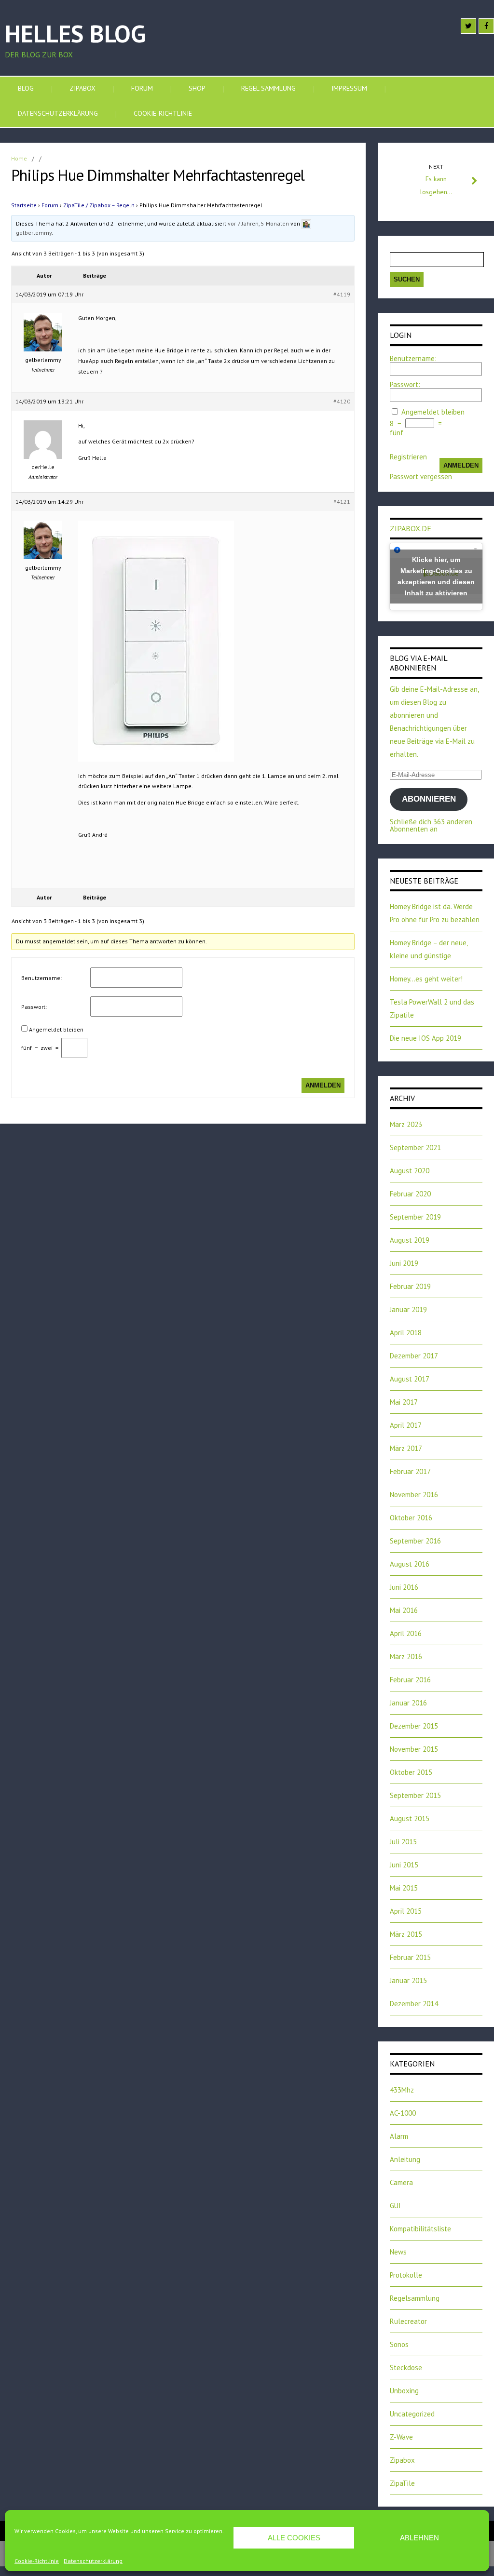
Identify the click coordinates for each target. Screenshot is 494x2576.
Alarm (399, 2136)
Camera (401, 2182)
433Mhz (402, 2090)
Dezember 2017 (414, 1356)
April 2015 (406, 1911)
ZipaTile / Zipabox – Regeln (99, 205)
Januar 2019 (408, 1309)
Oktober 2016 (411, 1518)
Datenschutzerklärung (93, 2561)
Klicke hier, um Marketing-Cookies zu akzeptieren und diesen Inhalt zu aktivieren (436, 576)
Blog (26, 88)
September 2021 (415, 1147)
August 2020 (410, 1171)
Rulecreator (408, 2321)
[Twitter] (468, 26)
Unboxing (404, 2391)
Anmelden (323, 1085)
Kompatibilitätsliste (420, 2229)
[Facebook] (486, 26)
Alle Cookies (294, 2538)
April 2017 (406, 1425)
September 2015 (415, 1795)
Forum (142, 88)
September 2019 (415, 1217)
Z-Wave (401, 2437)
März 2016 (406, 1657)
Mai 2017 (404, 1402)
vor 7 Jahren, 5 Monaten (258, 223)
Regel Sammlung (268, 88)
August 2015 (410, 1818)
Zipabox (82, 88)
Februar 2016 (410, 1680)
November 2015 (414, 1749)
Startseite (24, 205)
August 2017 (410, 1379)
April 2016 (406, 1633)
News (398, 2252)
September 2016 (415, 1541)
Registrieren (408, 457)
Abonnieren (429, 799)
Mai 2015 (404, 1888)
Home (19, 158)
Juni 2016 (404, 1587)
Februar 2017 (410, 1471)
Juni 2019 (404, 1263)
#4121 (342, 502)
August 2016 (410, 1564)
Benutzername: (41, 978)
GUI (395, 2206)
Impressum (349, 88)
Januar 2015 (408, 1980)
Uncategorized (412, 2414)
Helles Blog (75, 34)
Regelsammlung (415, 2298)
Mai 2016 (404, 1610)
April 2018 (406, 1333)
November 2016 (414, 1495)
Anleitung (405, 2159)
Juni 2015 (404, 1865)
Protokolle (406, 2275)
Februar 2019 (410, 1286)
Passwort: (34, 1007)
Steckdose (406, 2368)
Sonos (399, 2344)
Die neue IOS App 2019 (425, 1038)
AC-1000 (403, 2113)
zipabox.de (411, 528)
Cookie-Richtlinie (37, 2561)
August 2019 (410, 1240)
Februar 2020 (410, 1194)
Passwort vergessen (421, 476)
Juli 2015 (403, 1842)
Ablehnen (419, 2538)
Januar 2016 (408, 1703)
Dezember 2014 (414, 2004)
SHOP (197, 88)
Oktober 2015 (411, 1772)
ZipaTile (402, 2483)
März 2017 (406, 1448)
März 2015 (406, 1934)
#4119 (342, 294)
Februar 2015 (410, 1957)
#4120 (342, 401)
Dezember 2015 (414, 1726)
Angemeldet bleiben (56, 1029)
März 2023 (406, 1124)
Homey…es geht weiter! (426, 979)
